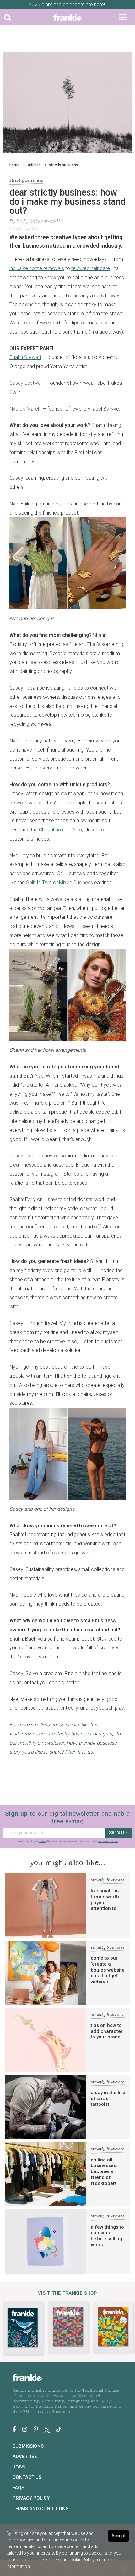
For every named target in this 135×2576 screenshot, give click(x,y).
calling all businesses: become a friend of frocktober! (104, 2172)
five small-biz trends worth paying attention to (105, 1900)
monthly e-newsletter (41, 1743)
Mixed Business (76, 883)
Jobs (19, 2467)
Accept (119, 2536)
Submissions (28, 2446)
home (14, 165)
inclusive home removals (37, 268)
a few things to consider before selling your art (107, 2236)
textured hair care (91, 268)
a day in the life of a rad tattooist (108, 2099)
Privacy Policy (31, 2498)
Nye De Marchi (25, 409)
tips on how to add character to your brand (107, 2031)
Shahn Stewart (25, 357)
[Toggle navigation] (123, 17)
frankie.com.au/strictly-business (55, 1734)
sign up (118, 1833)
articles (34, 165)
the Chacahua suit (50, 830)
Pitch (71, 1752)
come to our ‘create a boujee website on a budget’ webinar (108, 1970)
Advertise (25, 2457)
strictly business (64, 165)
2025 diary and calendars (57, 5)
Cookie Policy (81, 2560)
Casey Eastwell (26, 383)
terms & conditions (108, 1841)
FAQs (18, 2488)
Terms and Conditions (40, 2509)
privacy (43, 1841)
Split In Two (39, 883)
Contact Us (27, 2477)
